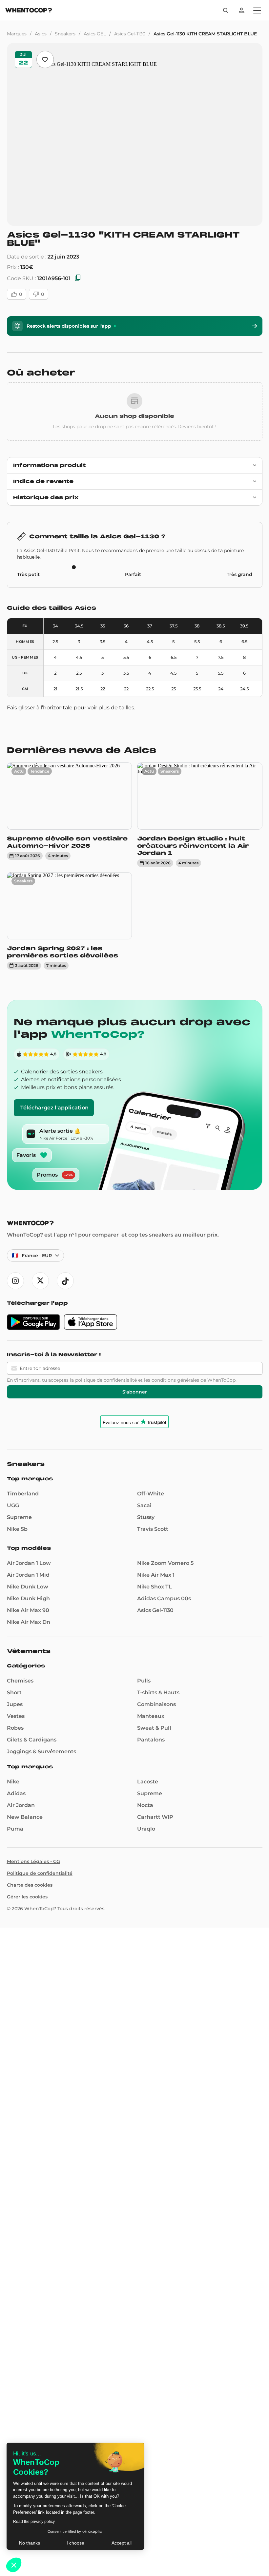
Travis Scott (153, 1529)
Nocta (145, 1805)
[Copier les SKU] (78, 278)
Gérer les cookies (27, 1897)
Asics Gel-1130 (130, 34)
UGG (13, 1505)
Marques (17, 34)
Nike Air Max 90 (28, 1610)
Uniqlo (146, 1829)
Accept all (122, 2543)
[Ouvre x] (40, 1281)
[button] (14, 2565)
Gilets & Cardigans (32, 1740)
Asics (41, 34)
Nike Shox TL (155, 1587)
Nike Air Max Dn (29, 1622)
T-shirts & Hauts (158, 1692)
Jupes (15, 1704)
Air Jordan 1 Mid (28, 1575)
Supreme (19, 1517)
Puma (15, 1829)
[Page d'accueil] (29, 11)
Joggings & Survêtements (41, 1751)
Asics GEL (95, 34)
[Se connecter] (241, 10)
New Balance (25, 1817)
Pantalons (151, 1740)
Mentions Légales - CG (33, 1861)
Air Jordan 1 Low (29, 1563)
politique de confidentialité (106, 1380)
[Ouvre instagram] (15, 1281)
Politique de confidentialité (40, 1873)
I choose (75, 2543)
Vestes (16, 1716)
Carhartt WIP (155, 1817)
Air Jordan (21, 1805)
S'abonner (135, 1392)
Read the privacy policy (34, 2522)
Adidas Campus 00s (164, 1598)
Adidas (16, 1793)
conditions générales (175, 1380)
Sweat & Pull (154, 1728)
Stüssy (146, 1517)
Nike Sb (17, 1529)
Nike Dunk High (28, 1598)
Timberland (23, 1494)
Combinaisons (156, 1704)
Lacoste (148, 1782)
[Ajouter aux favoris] (45, 59)
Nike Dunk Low (28, 1587)
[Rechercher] (226, 10)
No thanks (30, 2543)
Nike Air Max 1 (156, 1575)
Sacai (144, 1505)
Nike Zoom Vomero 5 (165, 1563)
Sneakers (65, 34)
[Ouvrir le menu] (257, 10)
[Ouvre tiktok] (65, 1281)
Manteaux (151, 1716)
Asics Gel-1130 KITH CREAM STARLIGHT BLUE (205, 34)
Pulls (144, 1681)
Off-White (151, 1494)
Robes (15, 1728)
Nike (13, 1782)
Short (14, 1692)
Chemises (20, 1681)
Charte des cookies (30, 1885)
